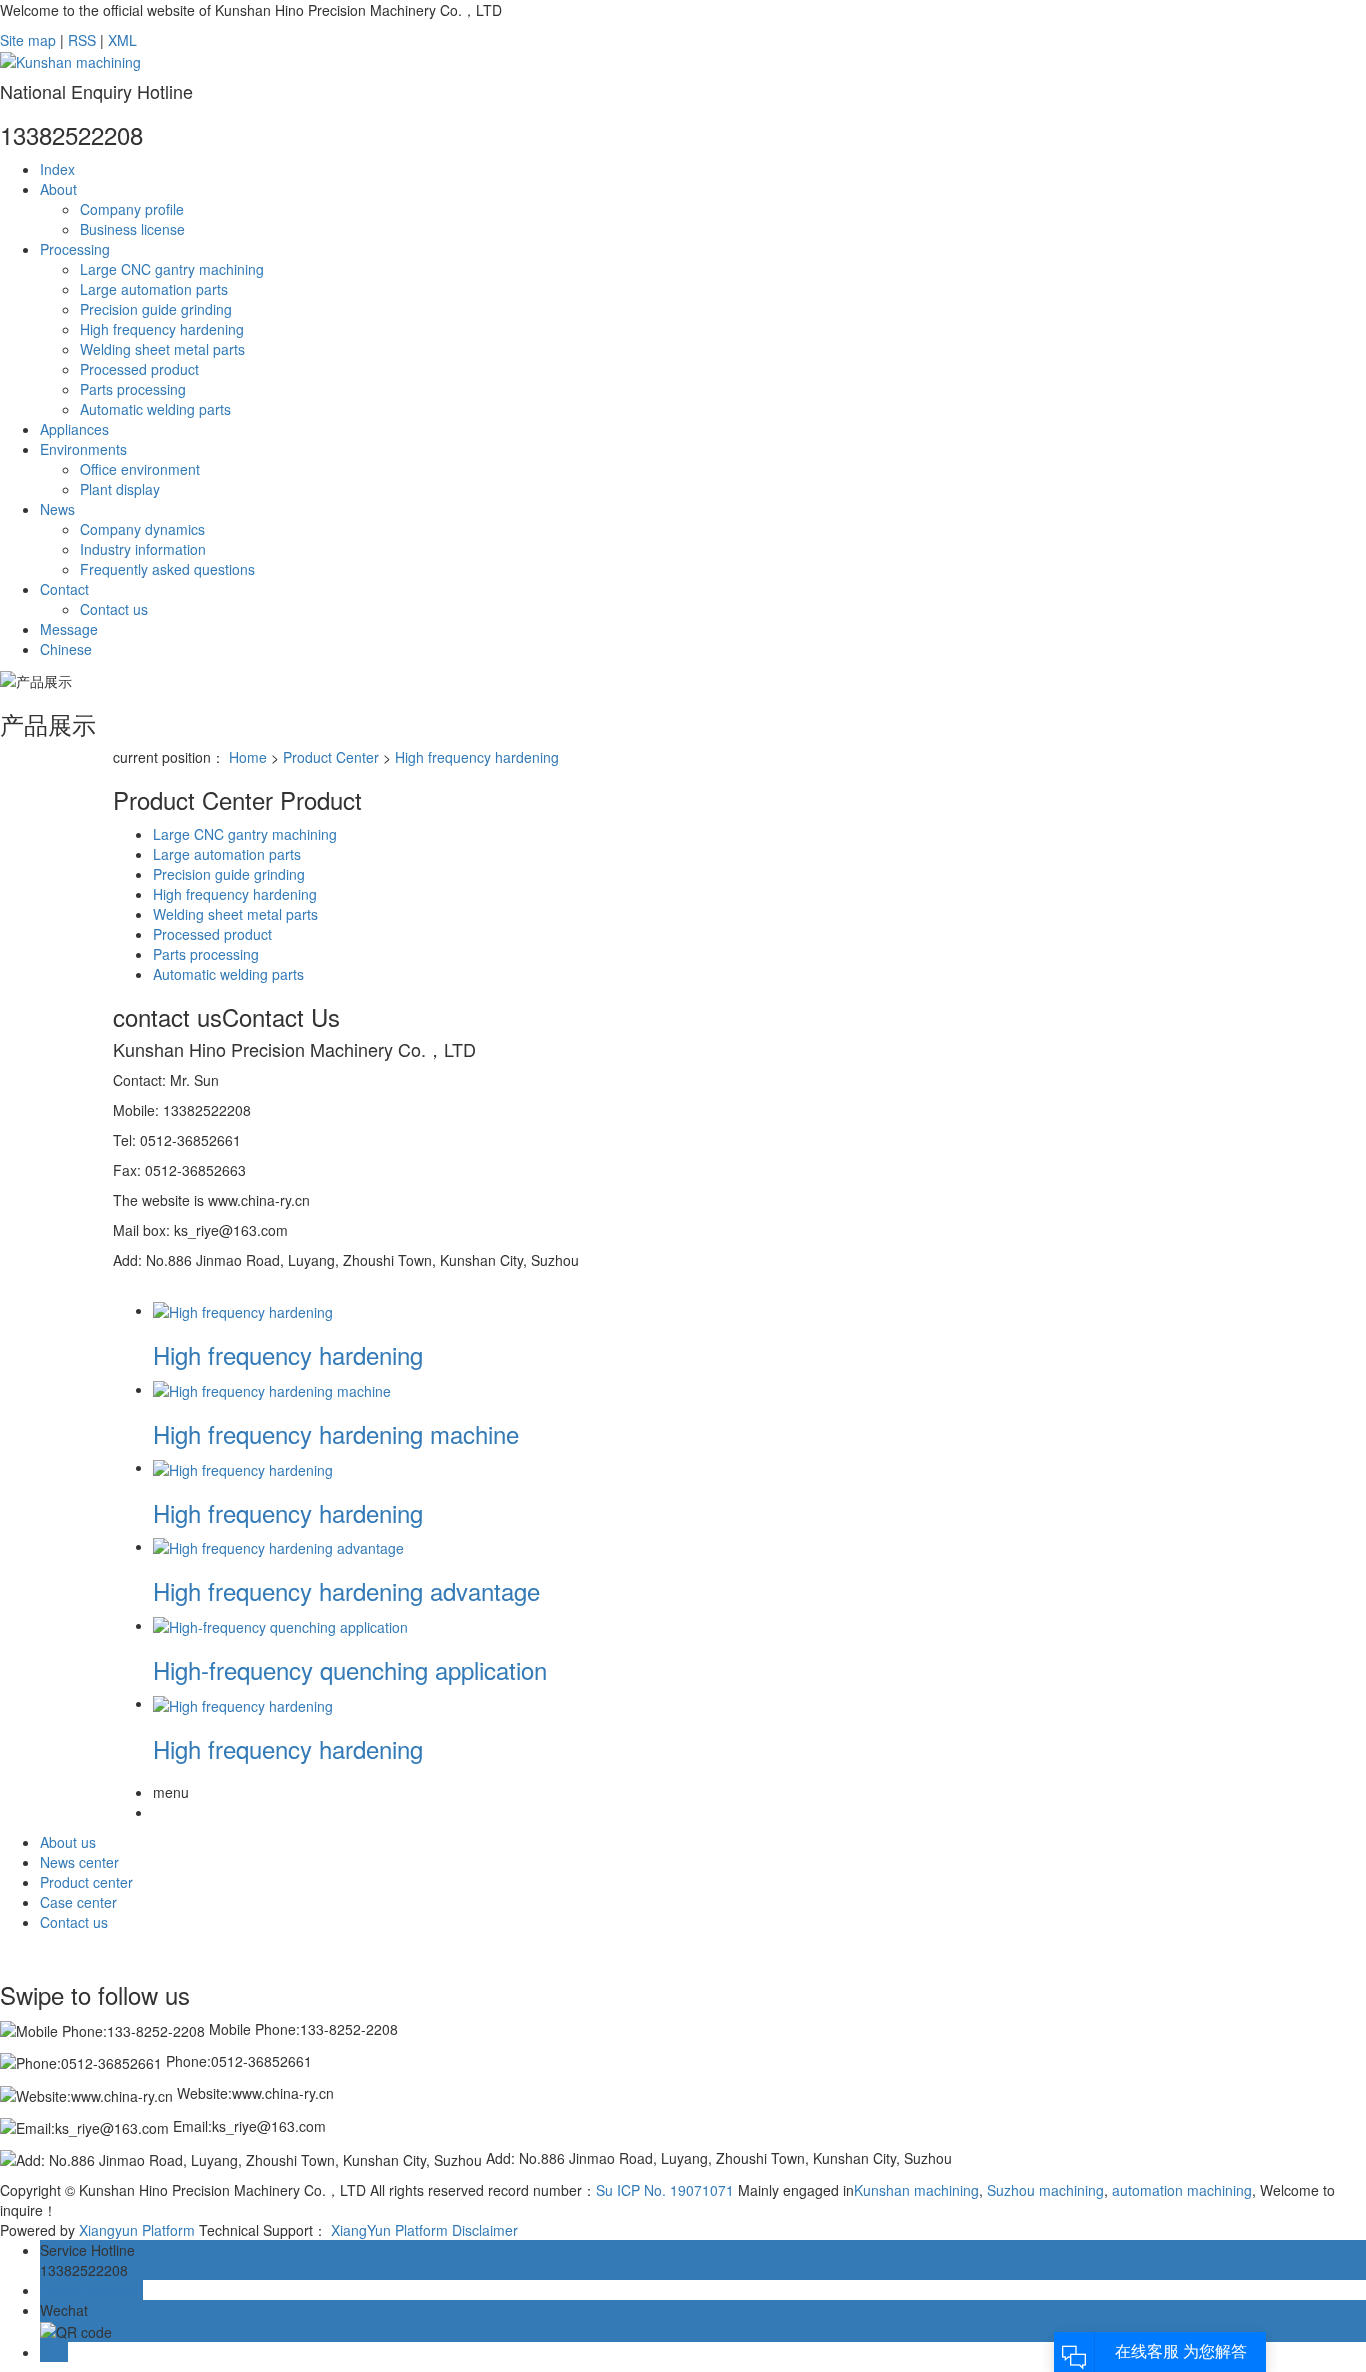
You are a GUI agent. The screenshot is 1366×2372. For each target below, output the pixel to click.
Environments (83, 449)
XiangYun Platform (389, 2230)
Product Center (331, 757)
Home (248, 757)
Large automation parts (154, 289)
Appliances (74, 429)
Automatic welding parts (155, 409)
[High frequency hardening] (243, 1310)
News (57, 509)
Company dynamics (142, 529)
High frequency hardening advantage (346, 1590)
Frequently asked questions (167, 569)
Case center (78, 1902)
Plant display (120, 489)
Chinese (66, 649)
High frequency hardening (162, 329)
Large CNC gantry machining (172, 269)
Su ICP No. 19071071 (665, 2190)
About (58, 189)
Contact (64, 589)
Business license (132, 229)
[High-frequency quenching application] (280, 1625)
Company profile (132, 209)
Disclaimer (485, 2230)
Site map (28, 40)
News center (79, 1862)
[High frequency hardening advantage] (278, 1546)
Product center (86, 1882)
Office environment (140, 469)
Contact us (114, 609)
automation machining (1180, 2190)
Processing (75, 249)
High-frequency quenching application (350, 1669)
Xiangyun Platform (137, 2230)
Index (57, 169)
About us (68, 1842)
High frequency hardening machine (336, 1433)
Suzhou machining (1043, 2190)
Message (69, 629)
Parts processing (133, 389)
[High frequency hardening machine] (272, 1389)
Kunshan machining (916, 2190)
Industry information (143, 549)
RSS (82, 40)
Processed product (139, 369)
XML (122, 40)
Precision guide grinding (156, 309)
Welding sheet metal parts (162, 349)
